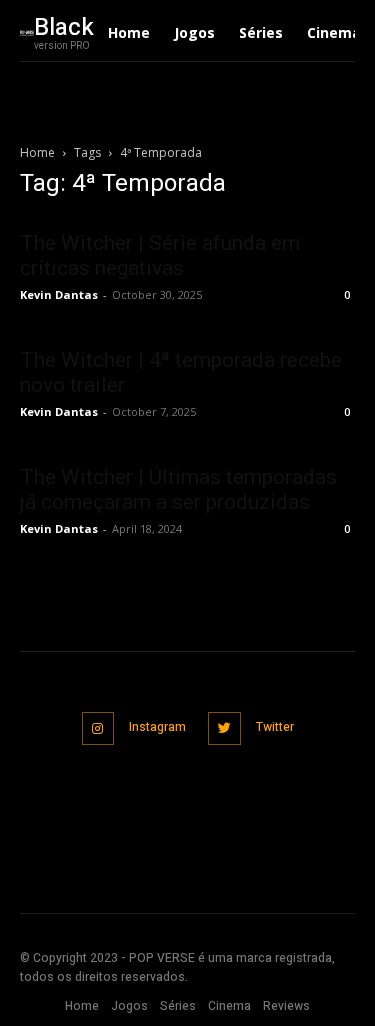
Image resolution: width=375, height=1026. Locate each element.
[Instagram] (98, 728)
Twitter (275, 727)
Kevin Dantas (59, 294)
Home (37, 152)
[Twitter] (224, 728)
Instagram (157, 727)
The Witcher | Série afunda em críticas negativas (160, 255)
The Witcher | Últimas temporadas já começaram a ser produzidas (178, 489)
